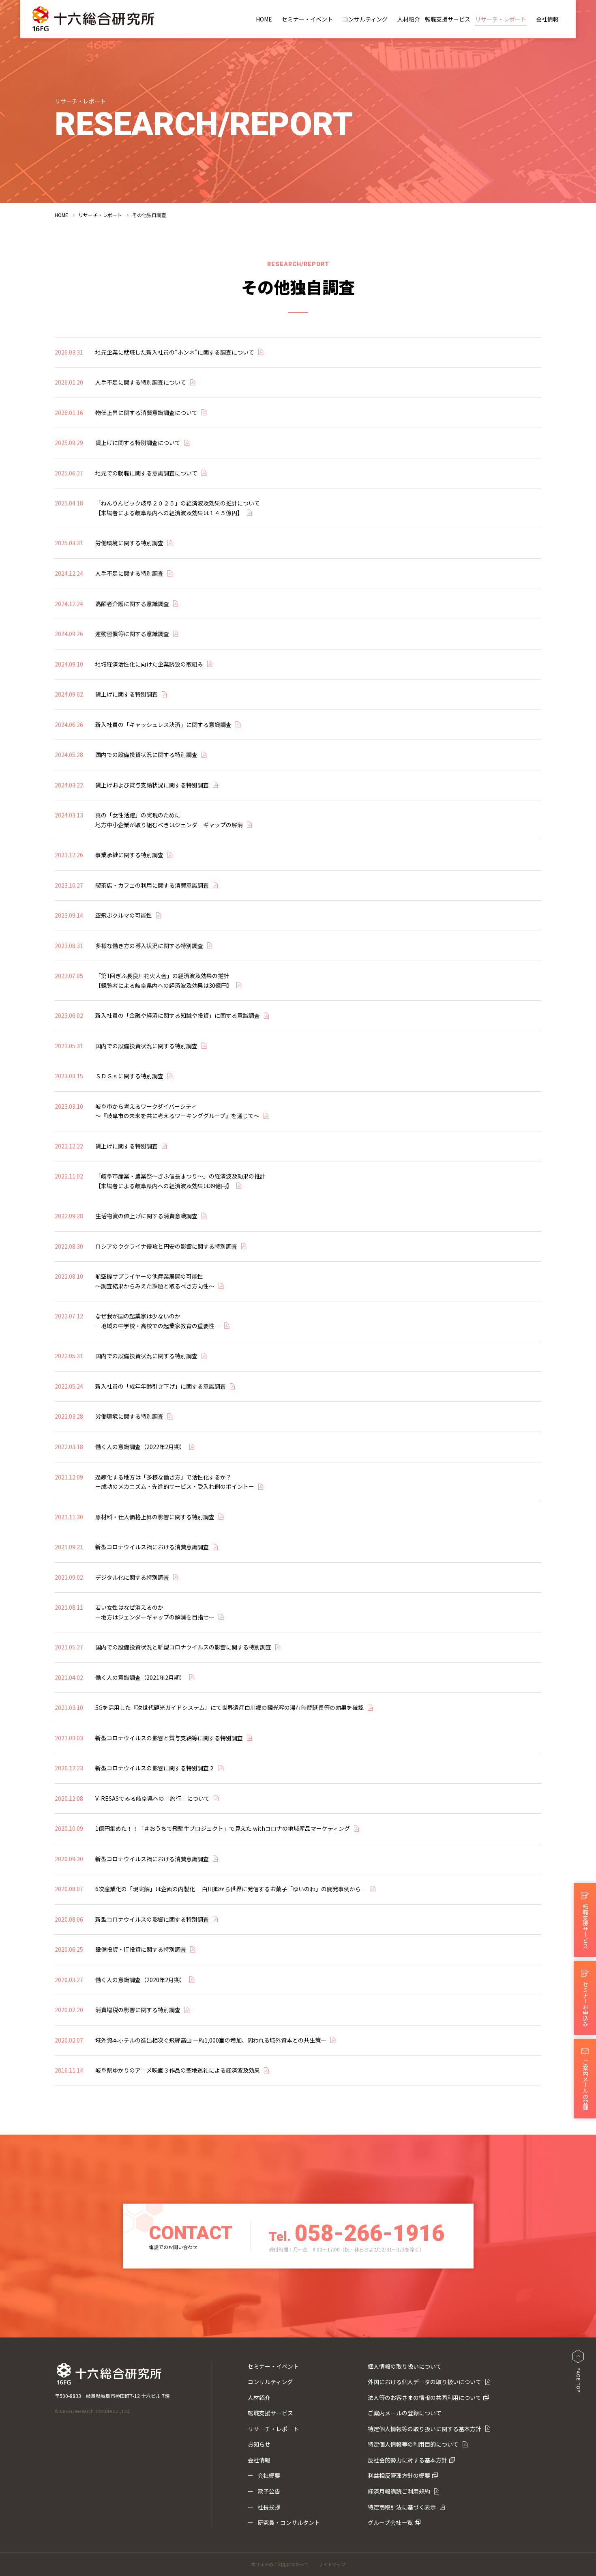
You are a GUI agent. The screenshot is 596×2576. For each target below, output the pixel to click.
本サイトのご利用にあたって (280, 2564)
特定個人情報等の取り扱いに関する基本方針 (424, 2429)
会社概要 (269, 2475)
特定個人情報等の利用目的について (413, 2444)
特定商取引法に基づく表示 (402, 2507)
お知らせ (259, 2444)
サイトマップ (332, 2564)
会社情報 (547, 19)
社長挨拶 (269, 2507)
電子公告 (269, 2491)
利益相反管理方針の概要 (399, 2475)
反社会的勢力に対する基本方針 (407, 2460)
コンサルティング (365, 19)
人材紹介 (409, 19)
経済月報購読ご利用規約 (399, 2491)
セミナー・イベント (307, 19)
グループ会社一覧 (390, 2522)
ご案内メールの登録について (405, 2413)
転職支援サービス (448, 19)
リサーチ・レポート (501, 19)
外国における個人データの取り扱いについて (424, 2382)
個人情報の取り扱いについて (405, 2366)
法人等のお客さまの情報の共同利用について (424, 2398)
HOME (264, 19)
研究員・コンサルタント (289, 2522)
